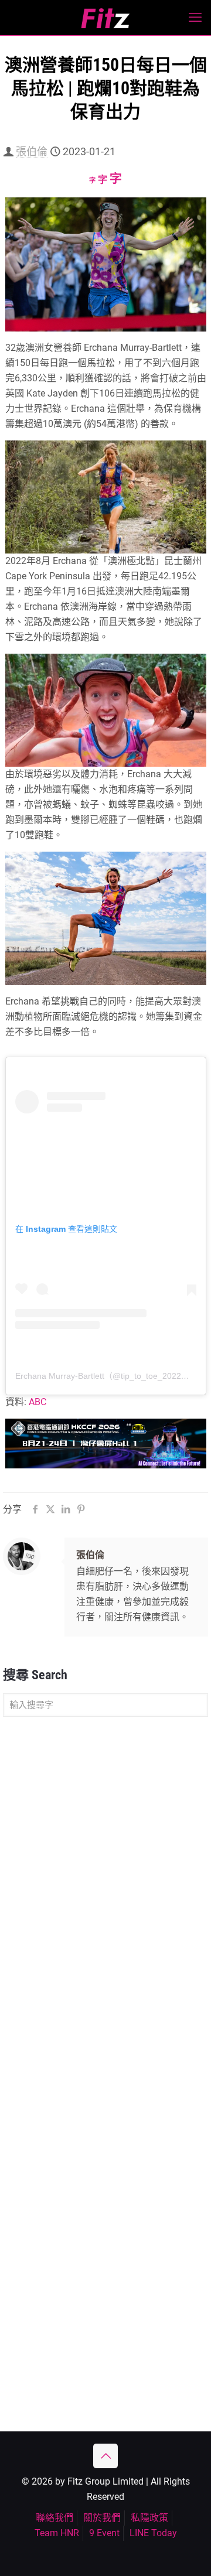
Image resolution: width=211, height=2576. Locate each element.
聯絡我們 (55, 2518)
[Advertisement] (105, 1840)
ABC (38, 1402)
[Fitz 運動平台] (105, 18)
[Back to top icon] (105, 2456)
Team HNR (57, 2533)
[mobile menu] (195, 18)
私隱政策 (149, 2518)
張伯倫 (32, 151)
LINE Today (153, 2533)
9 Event (104, 2533)
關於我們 (102, 2518)
